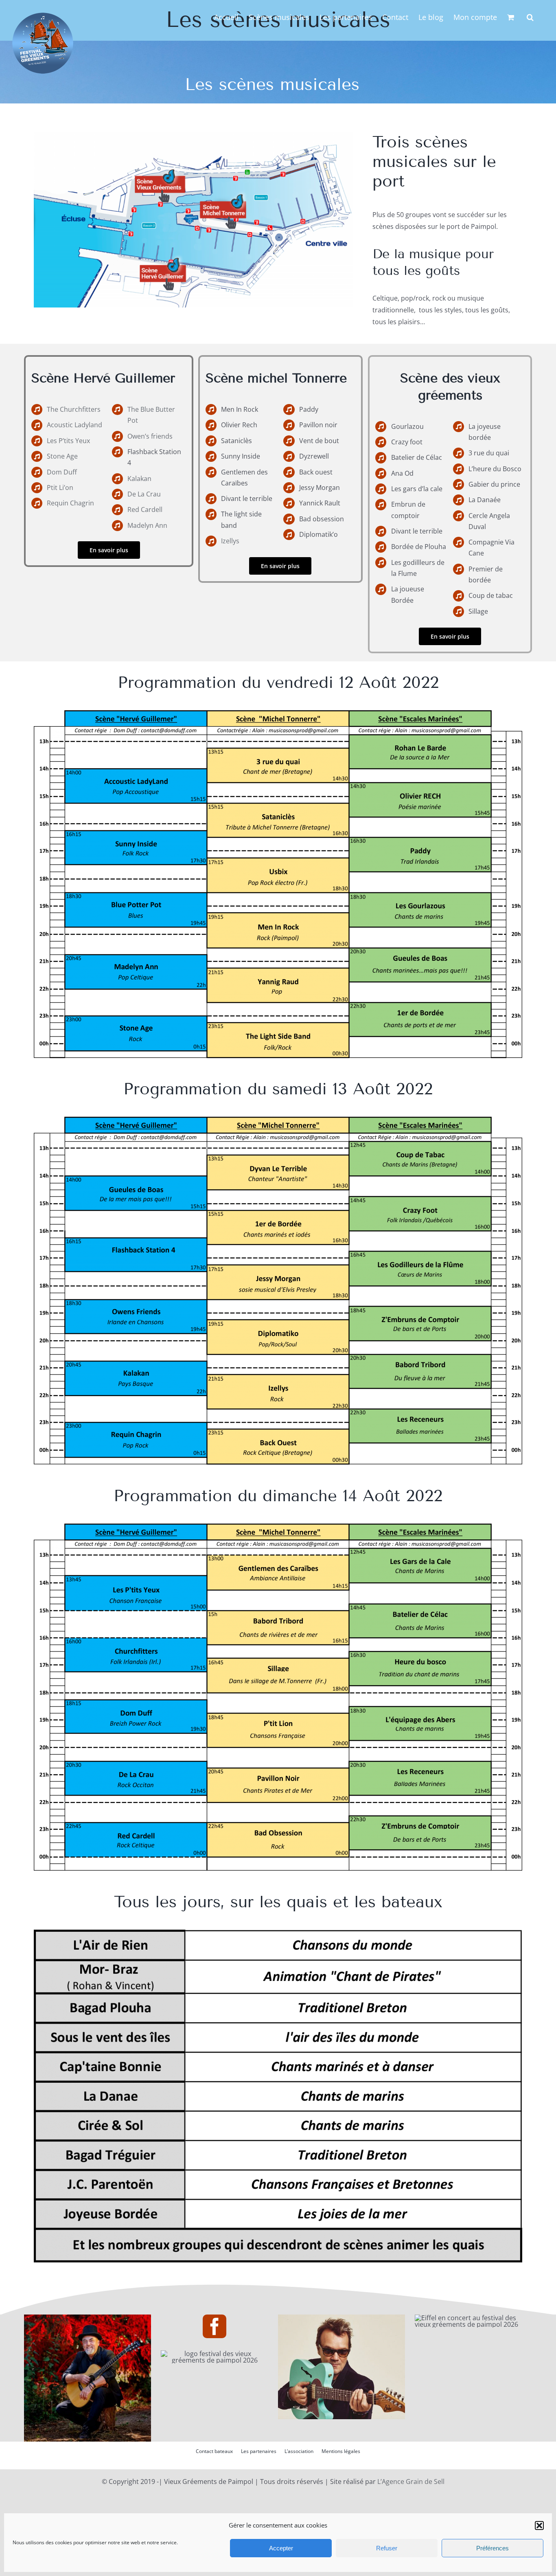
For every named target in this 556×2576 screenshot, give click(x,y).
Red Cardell (145, 509)
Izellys (230, 541)
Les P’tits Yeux (68, 441)
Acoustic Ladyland (74, 425)
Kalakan (139, 479)
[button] (539, 2525)
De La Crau (144, 494)
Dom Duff (62, 472)
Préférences (493, 2548)
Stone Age (62, 456)
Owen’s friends (150, 436)
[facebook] (215, 2326)
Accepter (281, 2548)
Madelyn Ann (147, 525)
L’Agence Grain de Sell (411, 2482)
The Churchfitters (74, 409)
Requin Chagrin (70, 503)
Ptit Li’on (60, 488)
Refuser (387, 2548)
